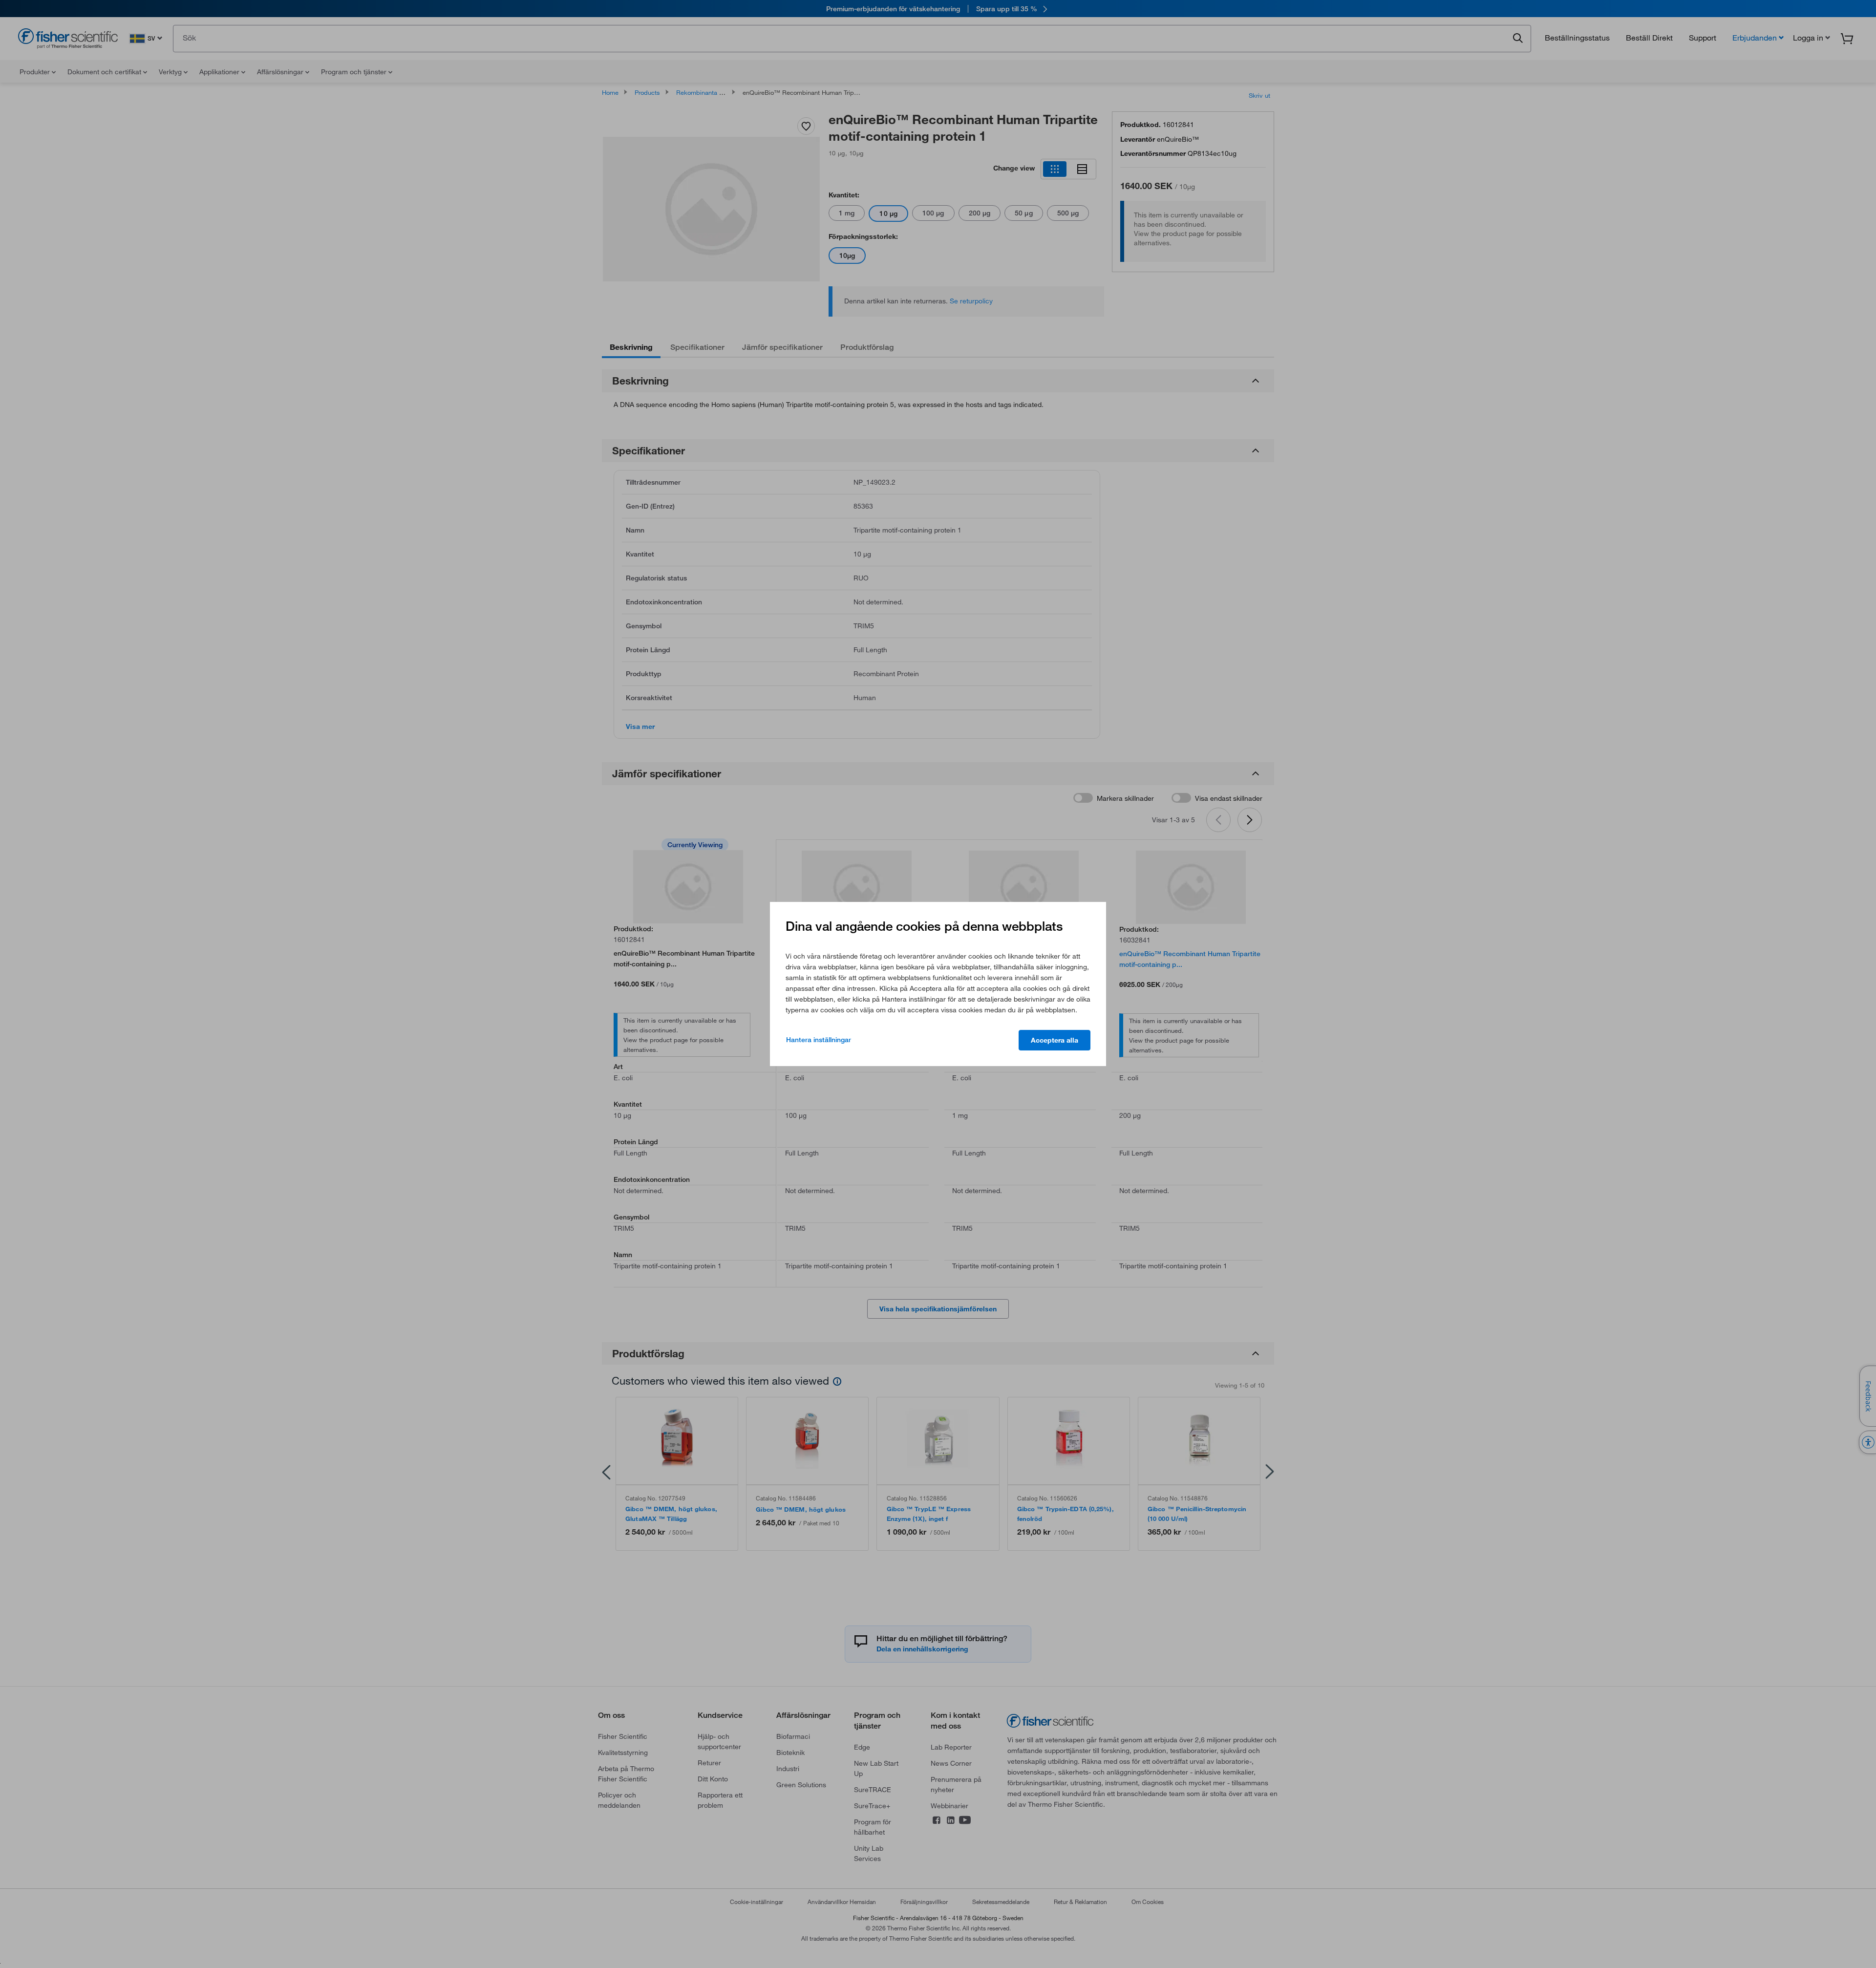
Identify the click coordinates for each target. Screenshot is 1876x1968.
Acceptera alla (1055, 1040)
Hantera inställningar (819, 1040)
